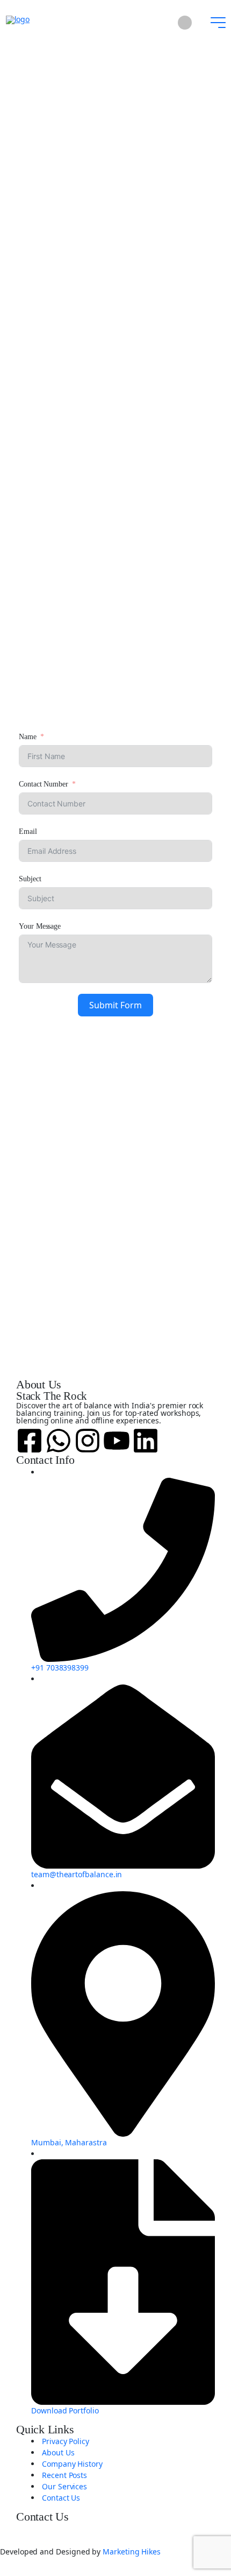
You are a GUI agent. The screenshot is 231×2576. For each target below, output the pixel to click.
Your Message (40, 926)
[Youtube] (117, 1440)
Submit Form (115, 1005)
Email (28, 831)
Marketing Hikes (132, 2552)
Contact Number (44, 784)
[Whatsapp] (59, 1440)
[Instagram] (88, 1440)
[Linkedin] (146, 1440)
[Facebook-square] (30, 1440)
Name (28, 737)
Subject (30, 879)
